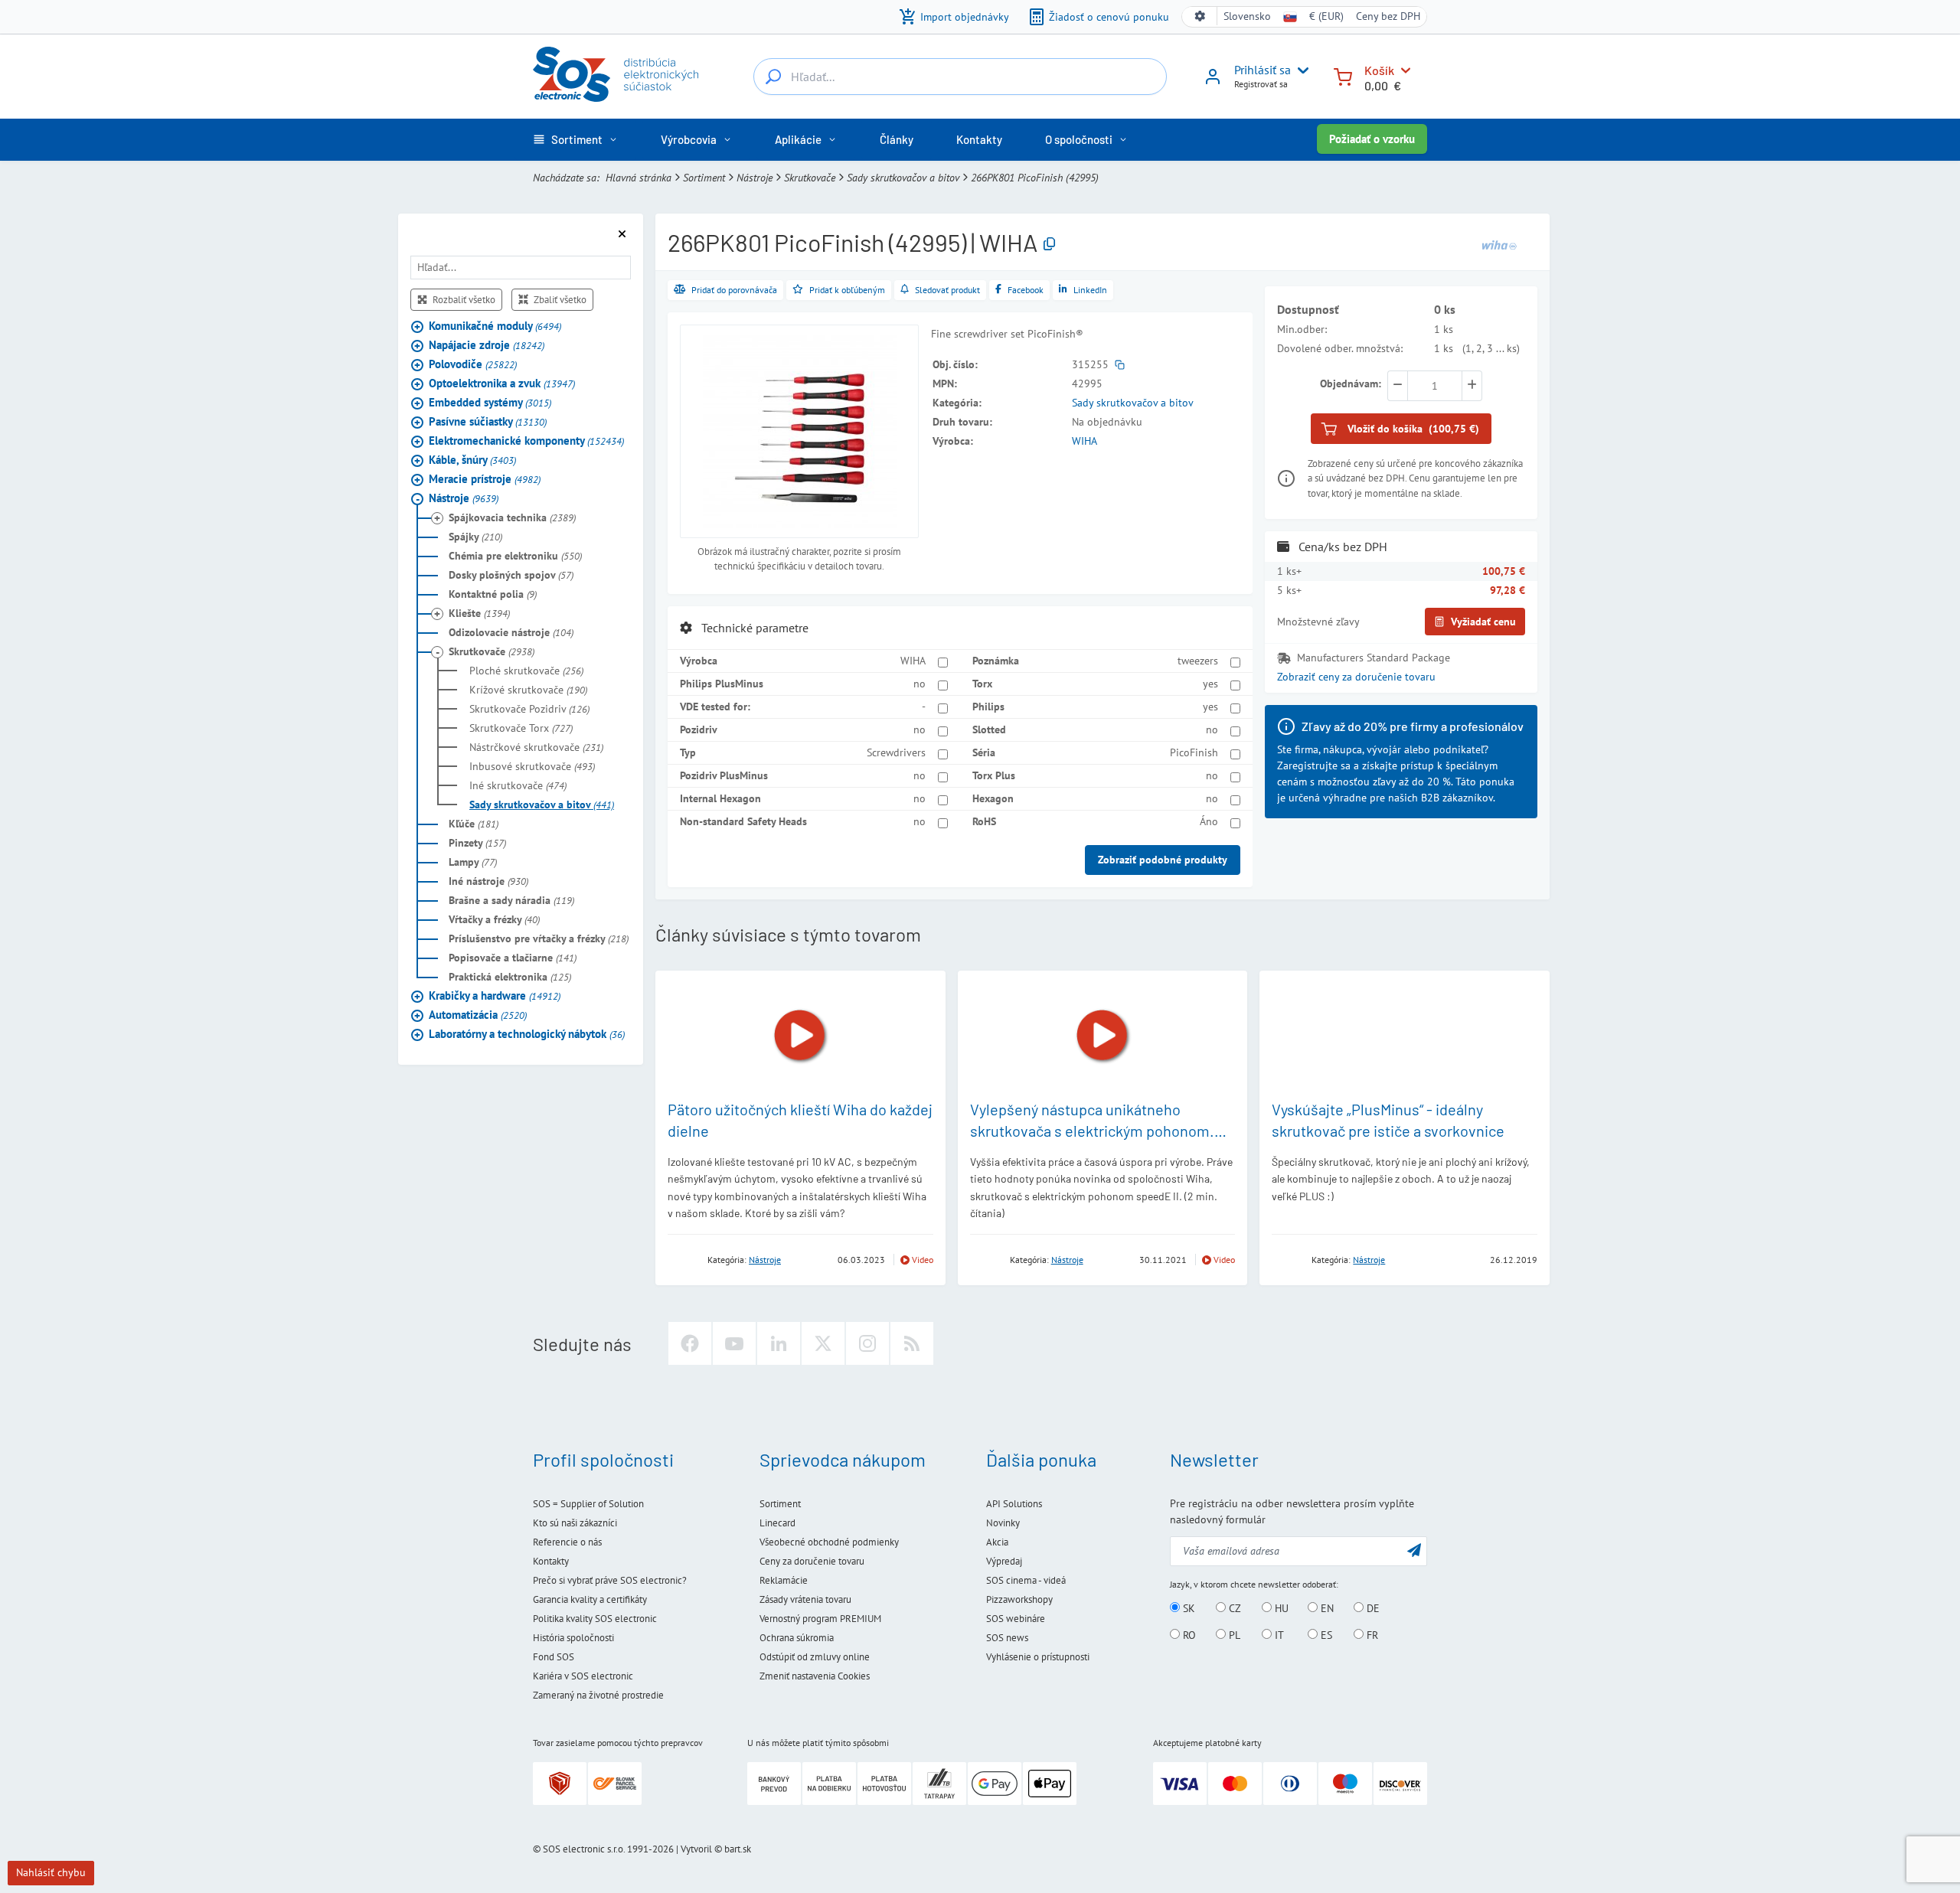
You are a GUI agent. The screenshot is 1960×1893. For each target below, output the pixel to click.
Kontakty (551, 1561)
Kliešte (479, 613)
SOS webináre (1016, 1619)
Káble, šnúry (472, 460)
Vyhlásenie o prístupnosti (1038, 1657)
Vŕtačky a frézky (494, 919)
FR (1371, 1635)
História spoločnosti (573, 1638)
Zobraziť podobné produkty (1163, 860)
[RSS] (912, 1343)
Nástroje (755, 178)
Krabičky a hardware (495, 995)
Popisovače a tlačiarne (513, 958)
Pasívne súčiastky (488, 421)
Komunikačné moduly (495, 326)
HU (1280, 1608)
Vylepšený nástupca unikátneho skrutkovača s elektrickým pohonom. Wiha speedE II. (1092, 1131)
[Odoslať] (1414, 1550)
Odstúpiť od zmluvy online (815, 1657)
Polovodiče (473, 364)
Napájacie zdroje (487, 345)
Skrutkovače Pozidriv (529, 709)
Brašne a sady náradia (511, 900)
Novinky (1003, 1523)
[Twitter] (823, 1343)
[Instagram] (867, 1343)
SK (1187, 1608)
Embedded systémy (490, 402)
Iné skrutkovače (518, 785)
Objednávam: (1351, 383)
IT (1278, 1635)
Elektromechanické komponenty (526, 441)
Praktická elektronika (510, 977)
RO (1188, 1635)
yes (1210, 684)
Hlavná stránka (639, 178)
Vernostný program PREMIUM (820, 1619)
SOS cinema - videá (1026, 1580)
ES (1325, 1635)
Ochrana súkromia (797, 1638)
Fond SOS (554, 1657)
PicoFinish (1194, 752)
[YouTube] (734, 1343)
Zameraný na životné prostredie (598, 1695)
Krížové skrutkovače (528, 690)
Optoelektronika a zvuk (502, 383)
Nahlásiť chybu (51, 1872)
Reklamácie (784, 1580)
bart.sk (738, 1849)
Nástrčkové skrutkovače (536, 747)
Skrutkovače (810, 178)
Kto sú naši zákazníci (575, 1523)
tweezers (1198, 661)
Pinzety (477, 843)
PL (1233, 1635)
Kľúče (474, 824)
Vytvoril (696, 1849)
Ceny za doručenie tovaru (812, 1561)
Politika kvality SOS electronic (595, 1619)
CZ (1233, 1608)
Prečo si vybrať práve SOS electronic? (610, 1580)
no (920, 684)
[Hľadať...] (773, 77)
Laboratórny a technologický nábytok (527, 1034)
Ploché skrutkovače (526, 671)
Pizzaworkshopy (1019, 1599)
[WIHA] (1499, 243)
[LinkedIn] (779, 1343)
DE (1372, 1608)
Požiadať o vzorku (1372, 139)
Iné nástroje (488, 881)
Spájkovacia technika (512, 517)
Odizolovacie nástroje (511, 632)
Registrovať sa (1261, 84)
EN (1326, 1608)
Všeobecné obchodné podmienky (829, 1542)
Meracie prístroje (485, 479)
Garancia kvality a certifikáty (590, 1599)
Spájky (475, 537)
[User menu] (1300, 70)
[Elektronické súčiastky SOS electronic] (616, 74)
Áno (1209, 821)
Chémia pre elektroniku (515, 556)
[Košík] (1343, 75)
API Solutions (1014, 1504)
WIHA (1085, 441)
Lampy (473, 862)
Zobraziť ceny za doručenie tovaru (1356, 677)
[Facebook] (690, 1343)
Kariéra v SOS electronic (583, 1676)
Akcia (997, 1542)
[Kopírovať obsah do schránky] (1049, 245)
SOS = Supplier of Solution (588, 1504)
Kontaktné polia (493, 594)
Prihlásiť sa (1263, 70)
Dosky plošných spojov (511, 575)
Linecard (777, 1523)
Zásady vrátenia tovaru (805, 1599)
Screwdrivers (896, 752)
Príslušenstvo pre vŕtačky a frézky (539, 938)
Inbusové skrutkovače (532, 766)
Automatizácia (478, 1015)
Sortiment (704, 178)
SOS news (1007, 1638)
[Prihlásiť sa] (1213, 82)
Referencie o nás (567, 1542)
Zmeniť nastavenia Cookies (815, 1676)
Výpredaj (1004, 1561)
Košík (1379, 70)
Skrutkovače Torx (521, 728)
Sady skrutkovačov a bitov (903, 178)
